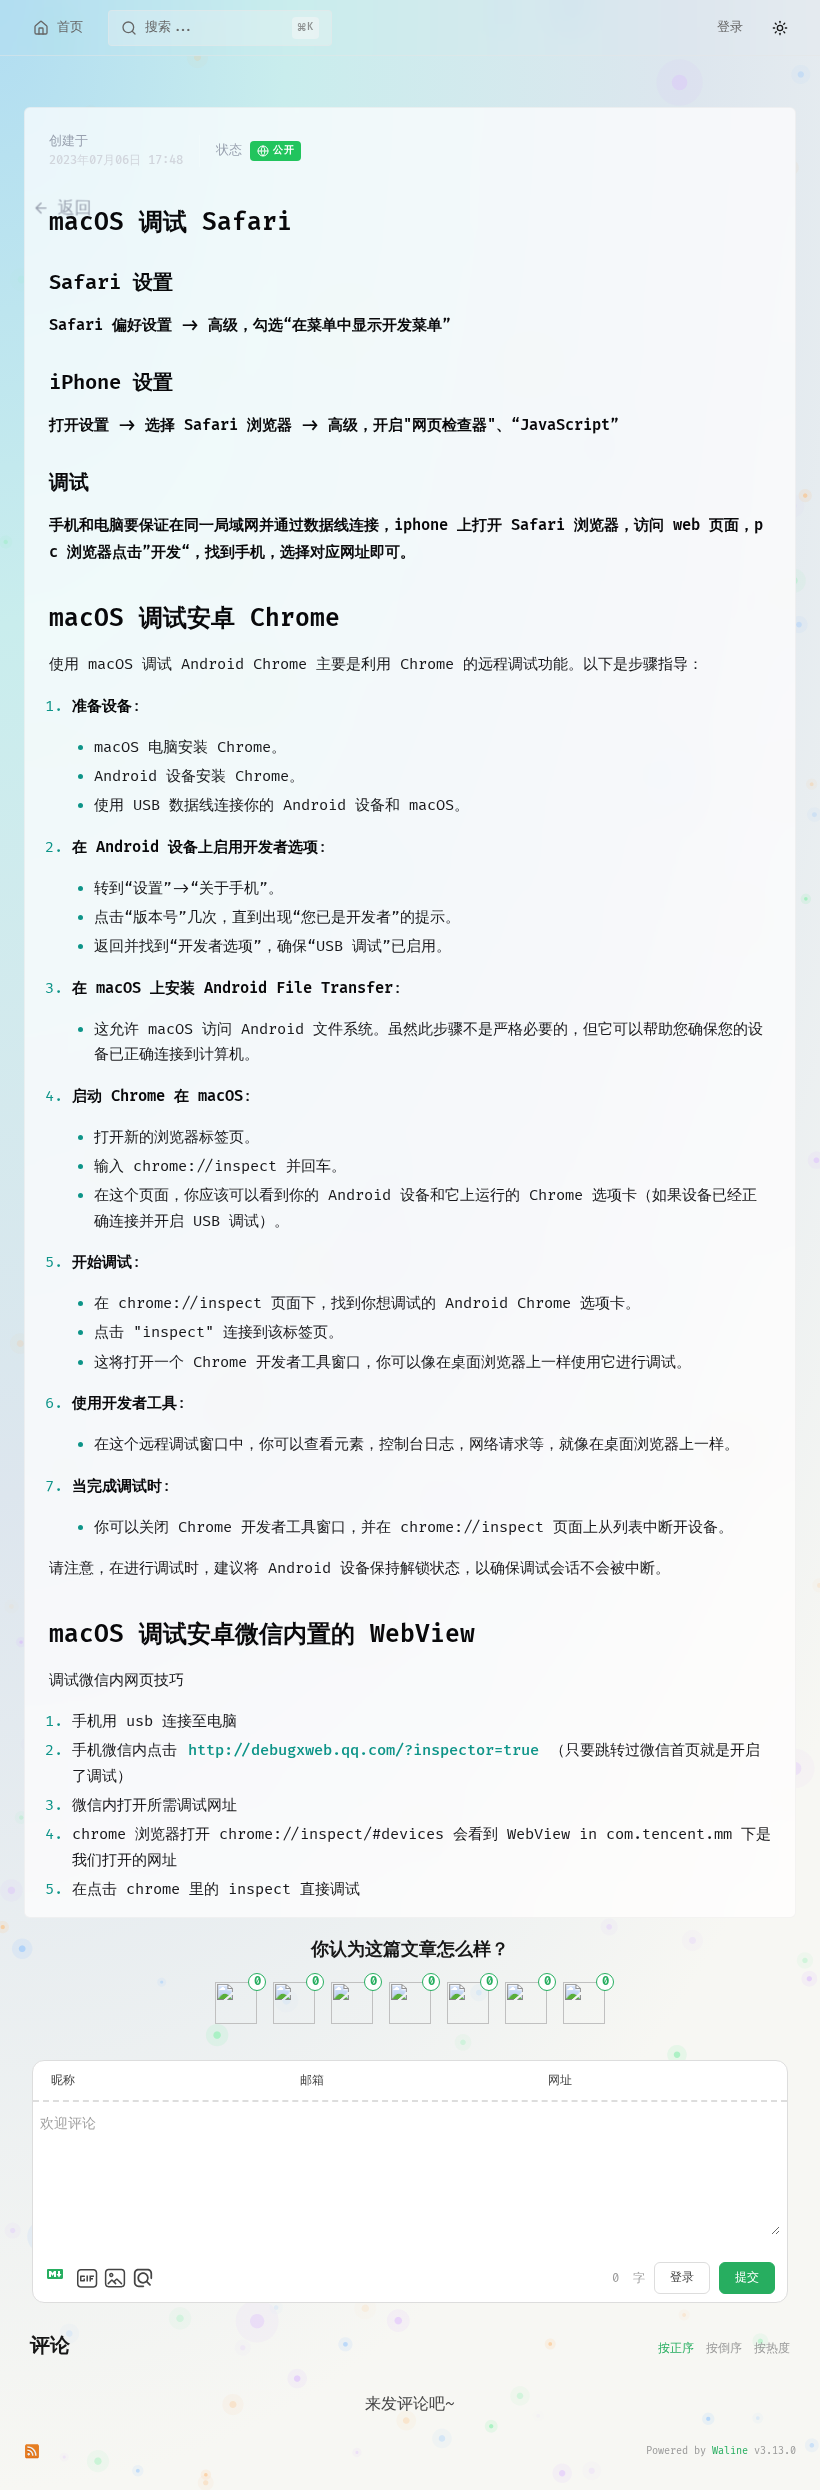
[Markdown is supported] (59, 2278)
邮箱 (312, 2080)
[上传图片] (115, 2278)
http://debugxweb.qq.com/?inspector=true (363, 1750)
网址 (560, 2080)
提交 (747, 2277)
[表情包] (87, 2278)
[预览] (143, 2278)
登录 (730, 27)
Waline (730, 2451)
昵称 (63, 2080)
